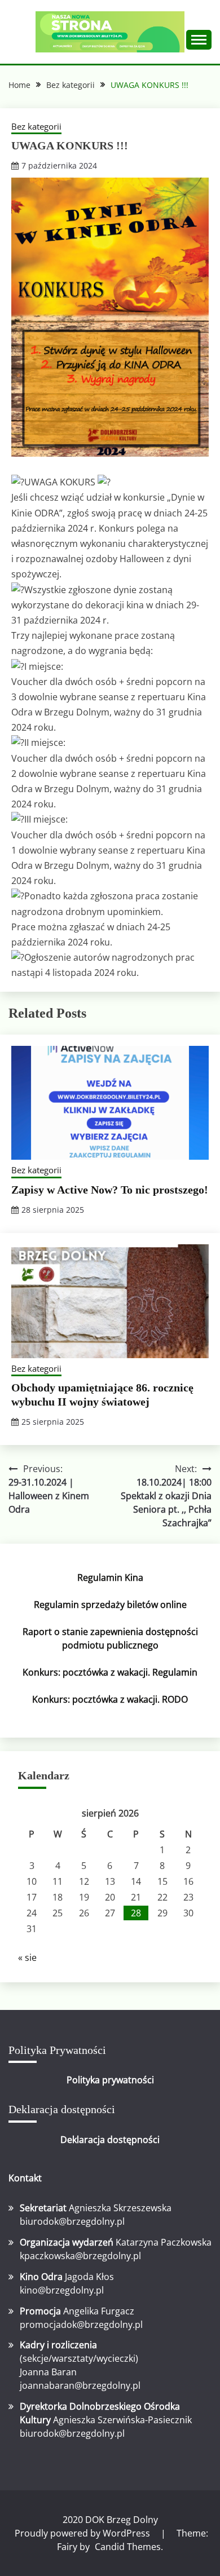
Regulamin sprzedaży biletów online (110, 1605)
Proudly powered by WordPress (83, 2533)
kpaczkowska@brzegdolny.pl (80, 2256)
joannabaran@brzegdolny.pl (80, 2385)
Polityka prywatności (110, 2080)
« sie (27, 1958)
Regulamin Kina (110, 1578)
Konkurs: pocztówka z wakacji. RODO (110, 1699)
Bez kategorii (36, 126)
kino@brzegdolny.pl (62, 2290)
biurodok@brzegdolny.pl (72, 2221)
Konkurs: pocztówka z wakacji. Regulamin (110, 1672)
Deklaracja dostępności (110, 2140)
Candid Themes (128, 2547)
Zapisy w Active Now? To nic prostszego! (110, 1190)
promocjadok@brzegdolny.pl (81, 2325)
